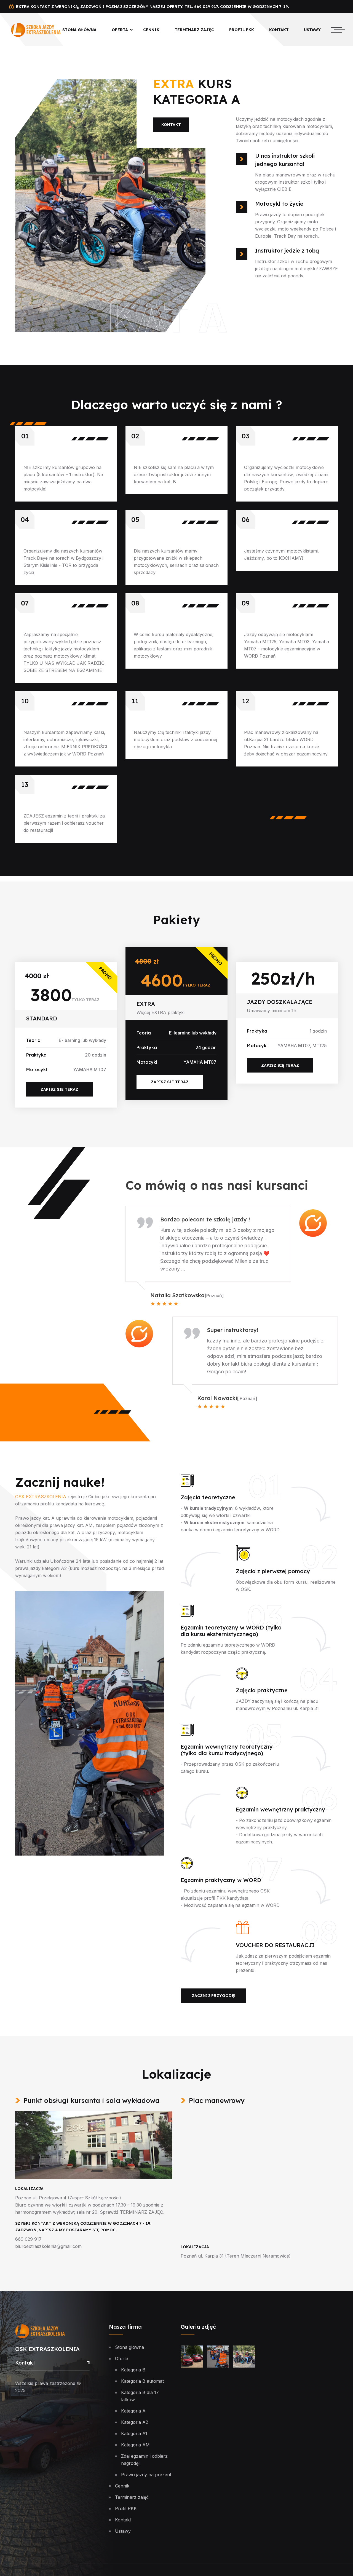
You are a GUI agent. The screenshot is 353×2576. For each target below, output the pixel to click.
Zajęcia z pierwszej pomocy (273, 1571)
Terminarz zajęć (194, 30)
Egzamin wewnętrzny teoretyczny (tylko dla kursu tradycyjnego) (227, 1750)
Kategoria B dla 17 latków (140, 2396)
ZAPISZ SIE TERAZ (59, 1089)
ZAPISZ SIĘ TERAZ (280, 1065)
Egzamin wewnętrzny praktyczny (280, 1810)
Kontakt (279, 30)
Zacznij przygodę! (213, 1996)
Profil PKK (242, 30)
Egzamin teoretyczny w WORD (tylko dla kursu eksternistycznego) (231, 1631)
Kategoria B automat (142, 2381)
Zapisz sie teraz (170, 1082)
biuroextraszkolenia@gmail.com (48, 2246)
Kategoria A (133, 2411)
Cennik (151, 30)
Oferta (120, 30)
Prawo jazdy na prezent (146, 2475)
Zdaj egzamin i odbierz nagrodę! (144, 2460)
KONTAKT (171, 125)
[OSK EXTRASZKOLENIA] (36, 29)
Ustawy (312, 30)
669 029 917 (28, 2239)
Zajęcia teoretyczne (208, 1497)
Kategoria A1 (134, 2433)
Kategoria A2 (135, 2422)
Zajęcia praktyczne (262, 1690)
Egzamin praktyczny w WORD (221, 1880)
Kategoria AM (135, 2445)
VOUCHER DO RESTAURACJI (275, 1945)
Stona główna (79, 30)
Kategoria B (133, 2370)
